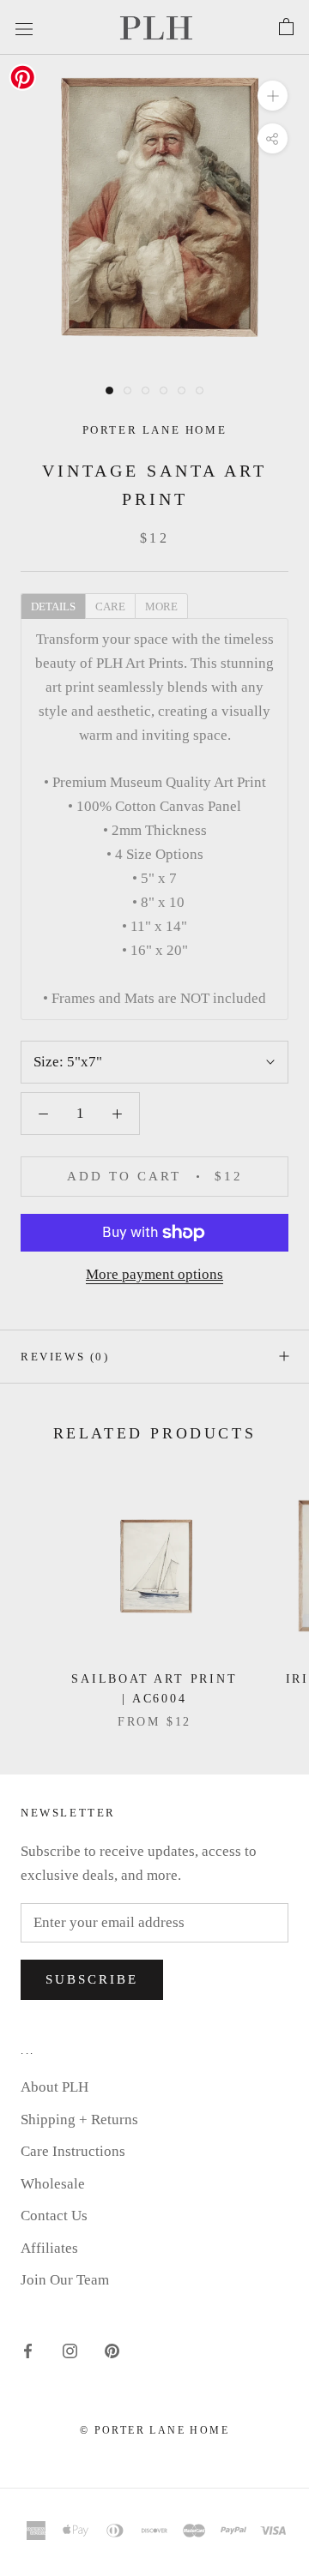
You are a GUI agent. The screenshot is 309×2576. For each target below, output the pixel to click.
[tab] (53, 605)
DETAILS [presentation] (53, 606)
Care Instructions (73, 2151)
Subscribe (92, 1979)
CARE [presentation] (110, 606)
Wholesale (53, 2184)
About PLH (55, 2087)
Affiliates (49, 2248)
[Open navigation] (24, 27)
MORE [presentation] (161, 606)
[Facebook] (28, 2350)
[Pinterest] (112, 2350)
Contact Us (54, 2216)
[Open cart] (286, 27)
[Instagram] (70, 2350)
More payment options (154, 1274)
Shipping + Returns (79, 2120)
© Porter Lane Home (154, 2430)
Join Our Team (65, 2280)
